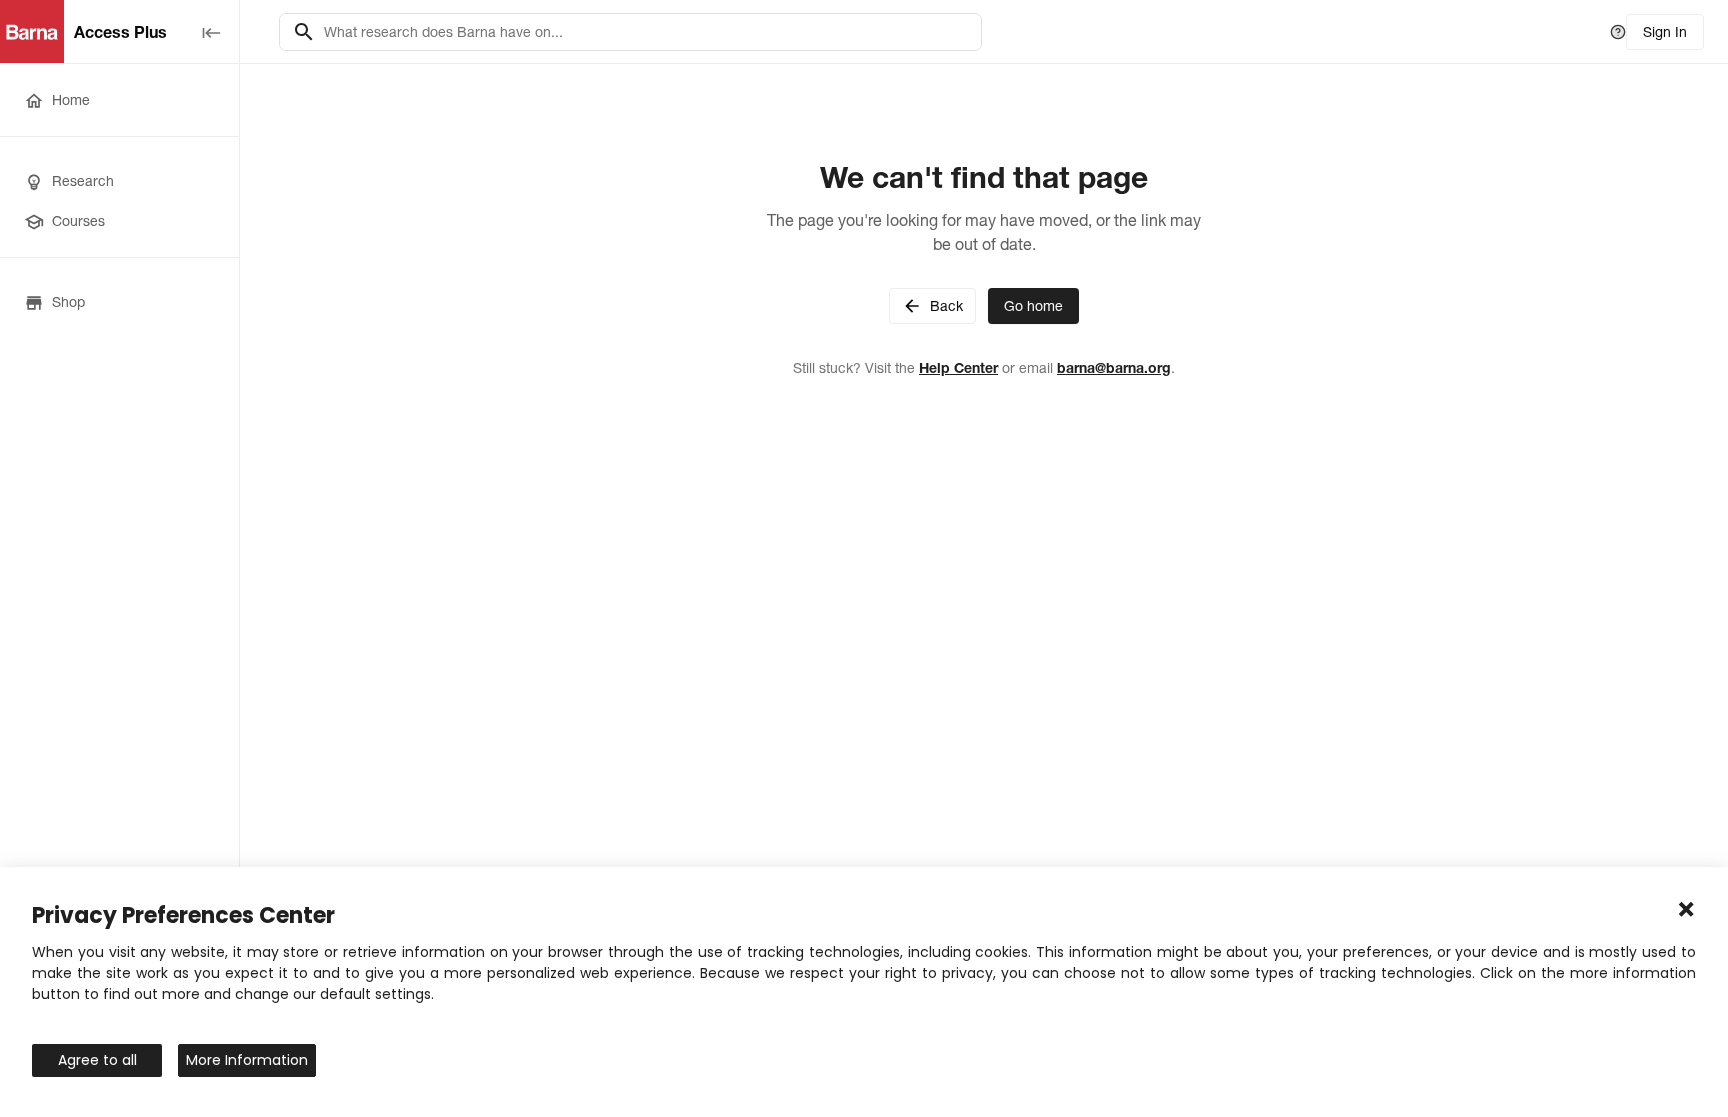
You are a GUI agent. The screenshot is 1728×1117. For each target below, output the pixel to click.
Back (946, 306)
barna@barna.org (1114, 368)
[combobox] (646, 32)
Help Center (958, 368)
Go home (1033, 306)
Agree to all (97, 1060)
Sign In (1665, 32)
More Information (247, 1060)
